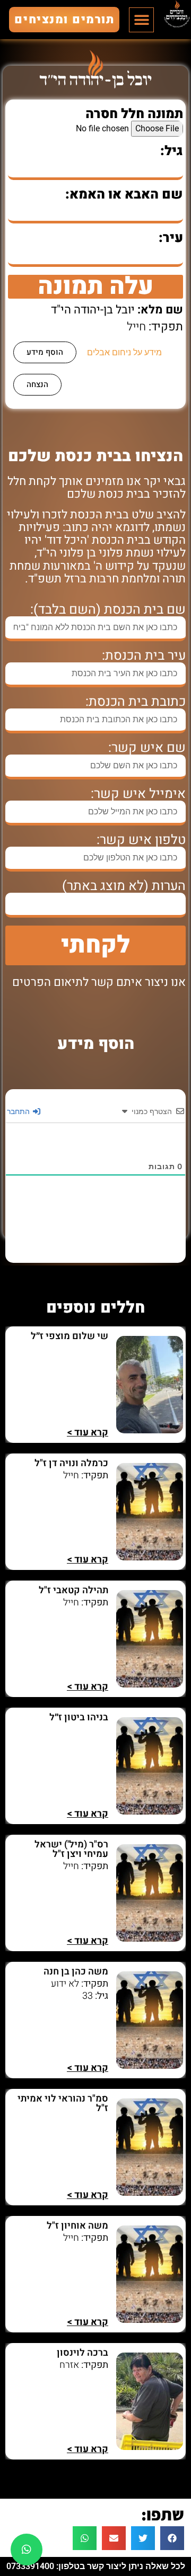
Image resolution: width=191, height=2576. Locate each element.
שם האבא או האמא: (124, 195)
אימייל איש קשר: (138, 794)
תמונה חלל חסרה (134, 114)
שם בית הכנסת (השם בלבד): (108, 610)
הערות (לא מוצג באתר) (124, 886)
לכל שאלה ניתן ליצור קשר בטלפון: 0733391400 (96, 2566)
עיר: (171, 238)
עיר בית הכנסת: (144, 656)
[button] (141, 20)
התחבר (19, 1111)
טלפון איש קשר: (141, 840)
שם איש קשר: (147, 748)
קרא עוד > (88, 1433)
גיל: (172, 151)
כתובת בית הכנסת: (136, 702)
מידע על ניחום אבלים (124, 352)
